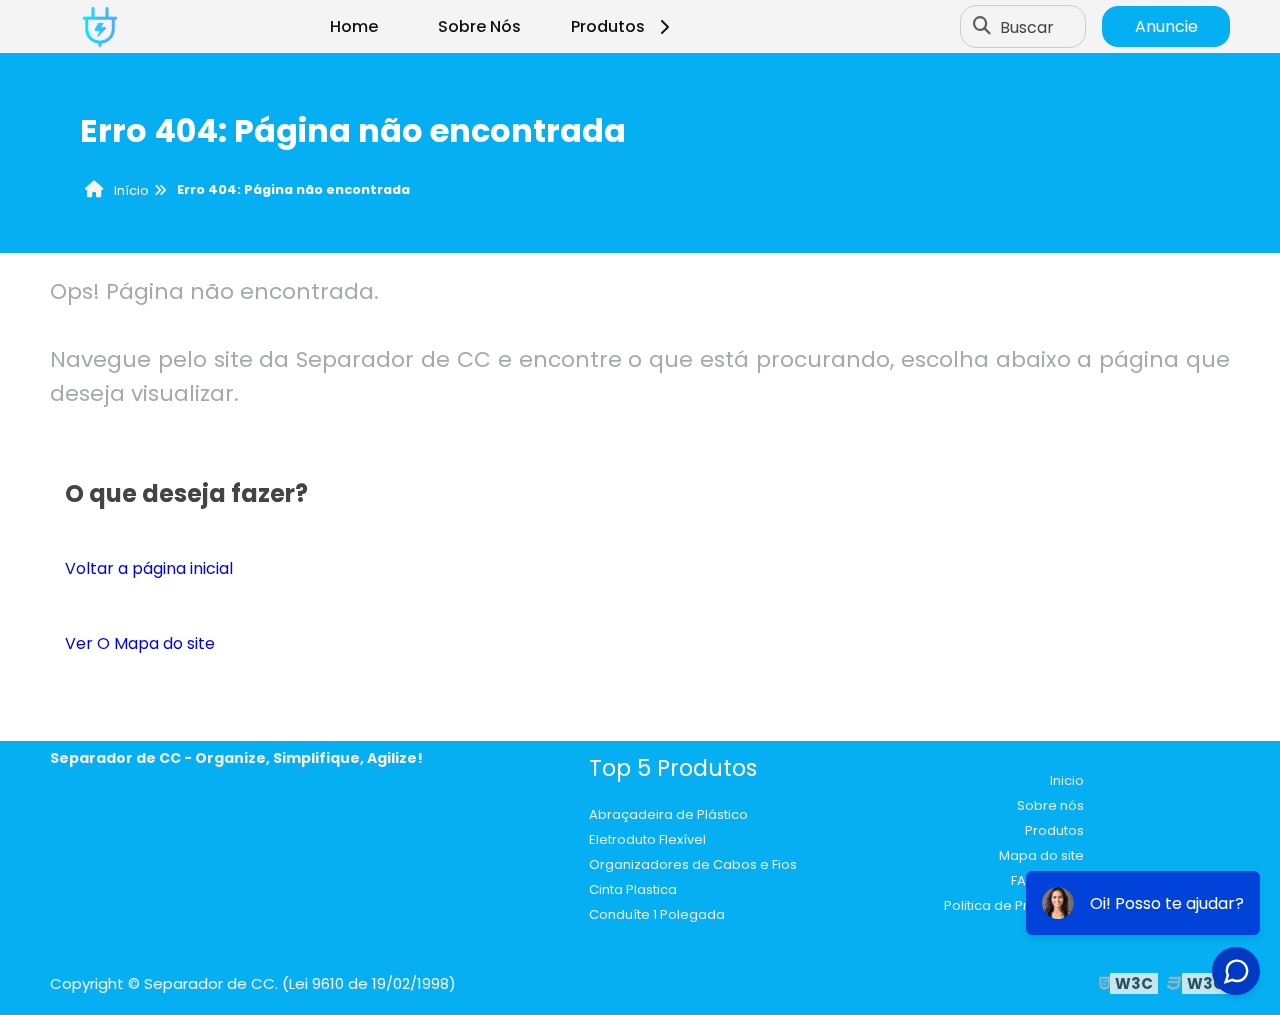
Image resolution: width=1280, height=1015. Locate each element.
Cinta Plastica (633, 889)
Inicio (1067, 780)
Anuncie (1166, 26)
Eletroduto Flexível (647, 839)
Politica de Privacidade (1019, 905)
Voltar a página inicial (149, 568)
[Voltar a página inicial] (100, 27)
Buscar (1027, 26)
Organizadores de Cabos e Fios (693, 864)
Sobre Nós (479, 26)
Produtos (608, 26)
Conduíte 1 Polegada (657, 914)
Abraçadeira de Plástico (668, 814)
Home (354, 26)
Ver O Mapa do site (140, 643)
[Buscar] (982, 27)
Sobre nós (1050, 805)
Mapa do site (1041, 855)
